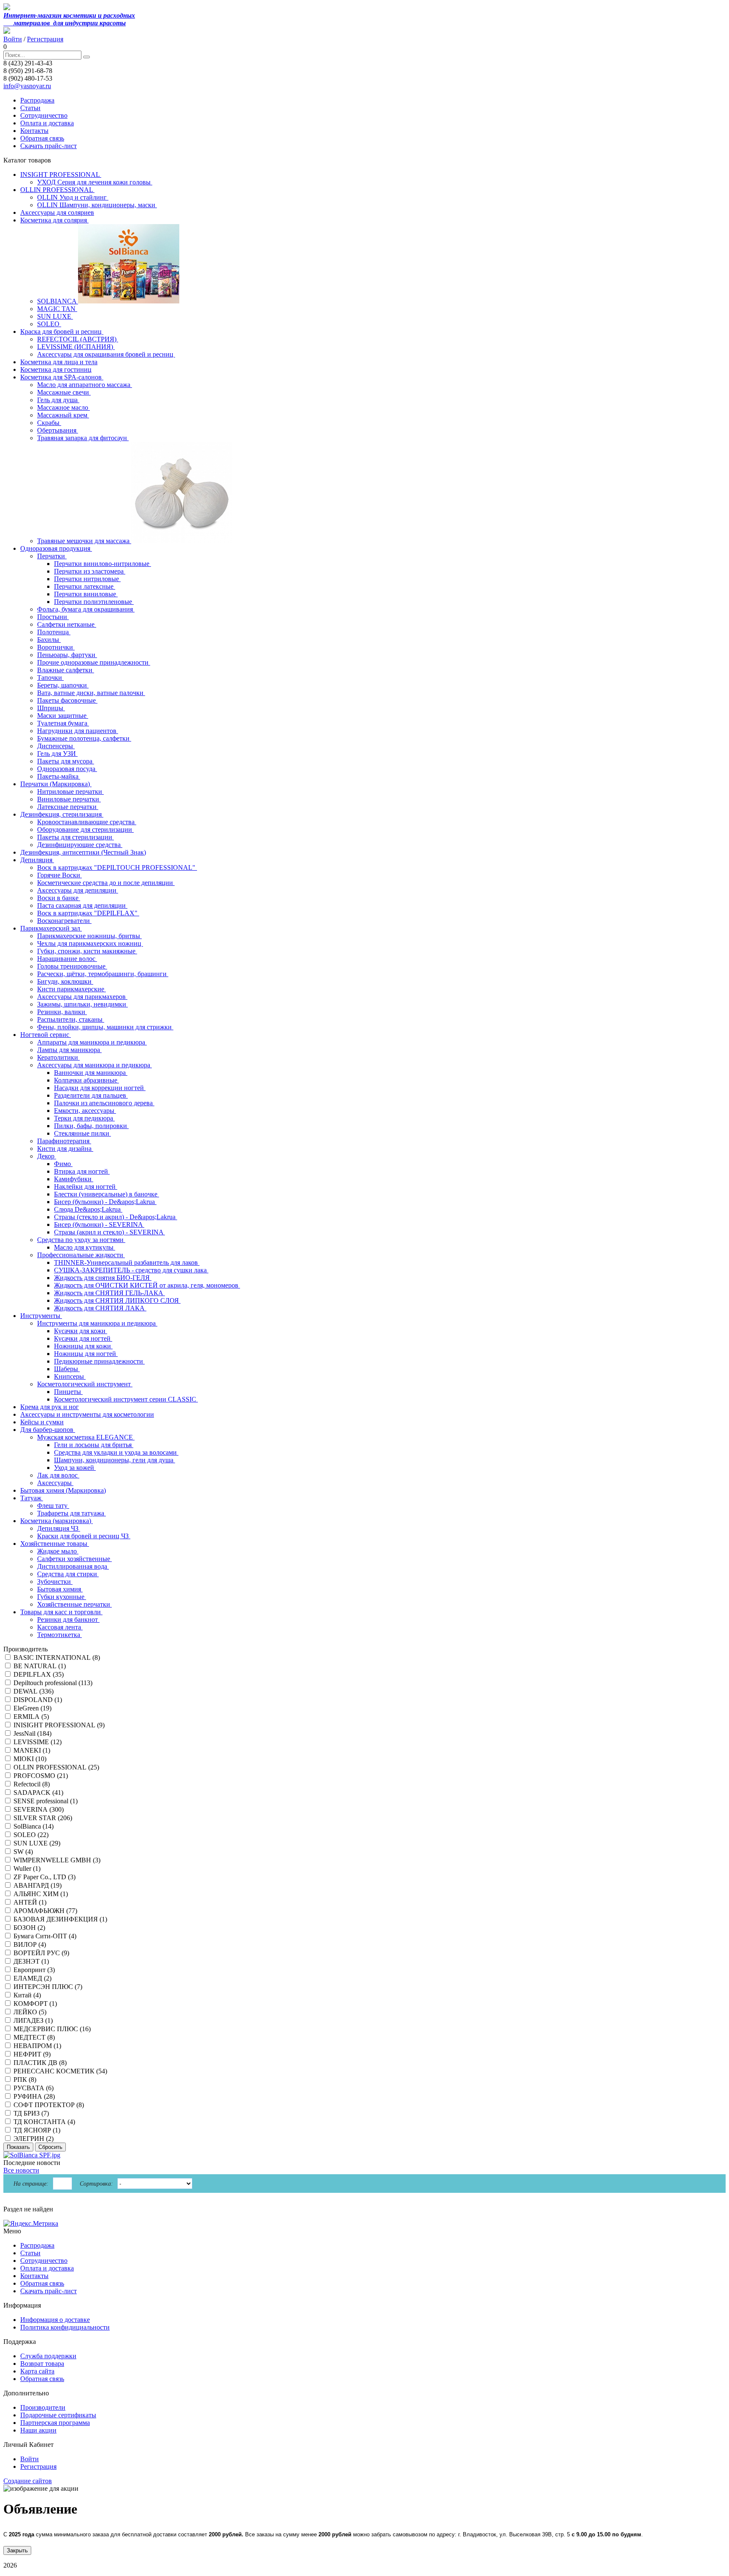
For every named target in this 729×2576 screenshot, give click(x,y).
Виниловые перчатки (69, 799)
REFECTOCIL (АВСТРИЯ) (78, 339)
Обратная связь (42, 138)
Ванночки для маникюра (91, 1073)
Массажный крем (63, 415)
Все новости (21, 2170)
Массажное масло (63, 407)
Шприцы (51, 708)
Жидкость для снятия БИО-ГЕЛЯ (103, 1278)
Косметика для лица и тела (59, 362)
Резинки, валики (62, 1012)
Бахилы (49, 640)
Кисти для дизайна (65, 1149)
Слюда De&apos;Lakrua (88, 1209)
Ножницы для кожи (83, 1346)
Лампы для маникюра (69, 1050)
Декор (47, 1156)
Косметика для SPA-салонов (62, 377)
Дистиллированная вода (73, 1566)
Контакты (34, 131)
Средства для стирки (68, 1574)
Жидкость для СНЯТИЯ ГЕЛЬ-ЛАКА (109, 1293)
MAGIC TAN (57, 309)
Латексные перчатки (68, 807)
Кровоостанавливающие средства (87, 822)
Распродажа (37, 100)
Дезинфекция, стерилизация (62, 814)
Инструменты (41, 1316)
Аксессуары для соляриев (57, 212)
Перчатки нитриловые (87, 579)
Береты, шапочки (63, 685)
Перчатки (52, 556)
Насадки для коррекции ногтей (100, 1088)
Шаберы (67, 1369)
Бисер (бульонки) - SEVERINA (99, 1224)
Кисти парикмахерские (72, 989)
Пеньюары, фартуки (67, 655)
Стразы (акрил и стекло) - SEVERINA (109, 1232)
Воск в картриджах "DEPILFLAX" (88, 913)
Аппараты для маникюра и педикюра (92, 1042)
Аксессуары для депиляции (78, 890)
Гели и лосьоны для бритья (94, 1445)
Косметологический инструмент (85, 1384)
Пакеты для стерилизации (76, 837)
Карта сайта (37, 2371)
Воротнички (56, 647)
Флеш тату (53, 1506)
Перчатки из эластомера (90, 571)
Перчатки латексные (85, 586)
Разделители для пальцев (91, 1095)
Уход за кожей (75, 1468)
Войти (13, 39)
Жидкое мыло (58, 1551)
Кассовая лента (60, 1627)
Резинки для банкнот (68, 1619)
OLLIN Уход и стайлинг (73, 197)
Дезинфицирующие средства (80, 845)
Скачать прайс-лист (49, 146)
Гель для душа (58, 400)
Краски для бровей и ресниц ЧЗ (84, 1536)
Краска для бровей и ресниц (62, 331)
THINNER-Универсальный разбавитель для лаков (127, 1262)
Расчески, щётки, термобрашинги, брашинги (103, 974)
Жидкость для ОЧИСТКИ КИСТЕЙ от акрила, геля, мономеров (147, 1285)
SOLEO (49, 324)
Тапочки (50, 678)
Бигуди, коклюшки (65, 981)
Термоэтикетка (59, 1635)
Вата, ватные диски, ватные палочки (91, 693)
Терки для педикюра (84, 1118)
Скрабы (49, 423)
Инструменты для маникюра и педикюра (97, 1323)
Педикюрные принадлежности (99, 1361)
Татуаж (32, 1498)
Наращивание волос (67, 959)
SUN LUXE (55, 316)
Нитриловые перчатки (70, 791)
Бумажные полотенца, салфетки (84, 738)
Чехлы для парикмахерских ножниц (90, 943)
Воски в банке (59, 898)
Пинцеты (68, 1392)
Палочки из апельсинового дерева (104, 1103)
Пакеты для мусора (66, 761)
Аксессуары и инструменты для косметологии (87, 1414)
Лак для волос (58, 1475)
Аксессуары (55, 1483)
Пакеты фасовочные (67, 700)
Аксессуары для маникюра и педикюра (94, 1065)
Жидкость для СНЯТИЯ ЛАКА (100, 1308)
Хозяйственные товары (55, 1544)
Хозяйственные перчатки (74, 1604)
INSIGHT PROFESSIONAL (61, 175)
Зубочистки (55, 1582)
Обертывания (58, 430)
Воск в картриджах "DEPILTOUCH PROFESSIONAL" (117, 867)
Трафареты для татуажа (72, 1513)
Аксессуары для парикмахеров (82, 997)
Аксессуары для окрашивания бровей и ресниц (106, 354)
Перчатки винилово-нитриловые (103, 564)
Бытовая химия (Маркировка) (63, 1490)
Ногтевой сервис (46, 1035)
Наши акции (38, 2430)
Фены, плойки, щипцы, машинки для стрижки (105, 1027)
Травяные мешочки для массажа (84, 541)
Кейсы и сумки (42, 1422)
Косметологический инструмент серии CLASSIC (126, 1399)
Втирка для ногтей (82, 1171)
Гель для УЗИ (57, 754)
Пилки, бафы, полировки (91, 1126)
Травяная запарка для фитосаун (83, 438)
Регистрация (45, 39)
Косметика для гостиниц (56, 369)
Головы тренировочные (72, 966)
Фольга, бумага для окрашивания (86, 609)
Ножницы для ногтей (86, 1354)
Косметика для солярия (54, 220)
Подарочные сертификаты (58, 2415)
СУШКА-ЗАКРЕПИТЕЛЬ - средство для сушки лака (131, 1270)
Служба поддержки (48, 2356)
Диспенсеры (56, 746)
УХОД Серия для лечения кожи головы (95, 182)
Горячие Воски (59, 875)
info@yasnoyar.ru (27, 86)
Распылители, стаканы (71, 1019)
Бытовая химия (60, 1589)
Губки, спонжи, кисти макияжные (87, 951)
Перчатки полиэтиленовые (94, 602)
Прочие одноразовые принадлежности (94, 662)
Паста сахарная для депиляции (82, 905)
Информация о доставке (55, 2320)
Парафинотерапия (64, 1141)
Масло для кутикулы (85, 1247)
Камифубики (74, 1179)
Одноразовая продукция (56, 548)
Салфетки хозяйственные (74, 1559)
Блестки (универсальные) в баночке (107, 1194)
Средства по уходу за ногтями (81, 1240)
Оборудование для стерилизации (85, 829)
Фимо (63, 1164)
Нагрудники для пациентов (78, 731)
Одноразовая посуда (67, 769)
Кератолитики (58, 1057)
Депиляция (37, 860)
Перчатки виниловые (86, 594)
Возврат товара (42, 2364)
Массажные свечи (64, 392)
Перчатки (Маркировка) (56, 784)
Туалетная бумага (63, 723)
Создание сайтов (28, 2481)
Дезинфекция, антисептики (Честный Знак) (83, 852)
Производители (43, 2407)
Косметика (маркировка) (57, 1521)
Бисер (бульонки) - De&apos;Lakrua (105, 1202)
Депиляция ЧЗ (59, 1528)
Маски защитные (63, 716)
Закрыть (17, 2550)
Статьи (30, 108)
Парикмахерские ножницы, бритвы (89, 936)
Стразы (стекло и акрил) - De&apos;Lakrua (116, 1217)
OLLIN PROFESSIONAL (57, 190)
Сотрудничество (44, 115)
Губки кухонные (62, 1597)
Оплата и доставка (47, 123)
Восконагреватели (64, 921)
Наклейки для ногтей (86, 1187)
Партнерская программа (55, 2423)
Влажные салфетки (66, 670)
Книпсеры (70, 1376)
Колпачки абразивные (86, 1080)
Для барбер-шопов (48, 1430)
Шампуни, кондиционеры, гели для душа (115, 1460)
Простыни (53, 617)
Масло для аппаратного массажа (85, 385)
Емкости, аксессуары (85, 1111)
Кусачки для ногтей (83, 1338)
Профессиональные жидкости (81, 1255)
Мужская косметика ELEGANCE (86, 1437)
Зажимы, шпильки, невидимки (82, 1004)
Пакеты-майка (59, 776)
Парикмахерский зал (51, 928)
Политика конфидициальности (65, 2327)
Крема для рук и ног (50, 1407)
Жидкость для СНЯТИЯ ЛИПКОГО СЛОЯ (117, 1300)
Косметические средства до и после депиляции (106, 883)
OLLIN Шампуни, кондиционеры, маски (97, 205)
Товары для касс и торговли (61, 1612)
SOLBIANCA (58, 301)
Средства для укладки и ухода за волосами (116, 1452)
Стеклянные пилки (82, 1133)
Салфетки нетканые (67, 624)
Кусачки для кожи (81, 1331)
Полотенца (54, 632)
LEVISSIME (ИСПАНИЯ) (76, 347)
